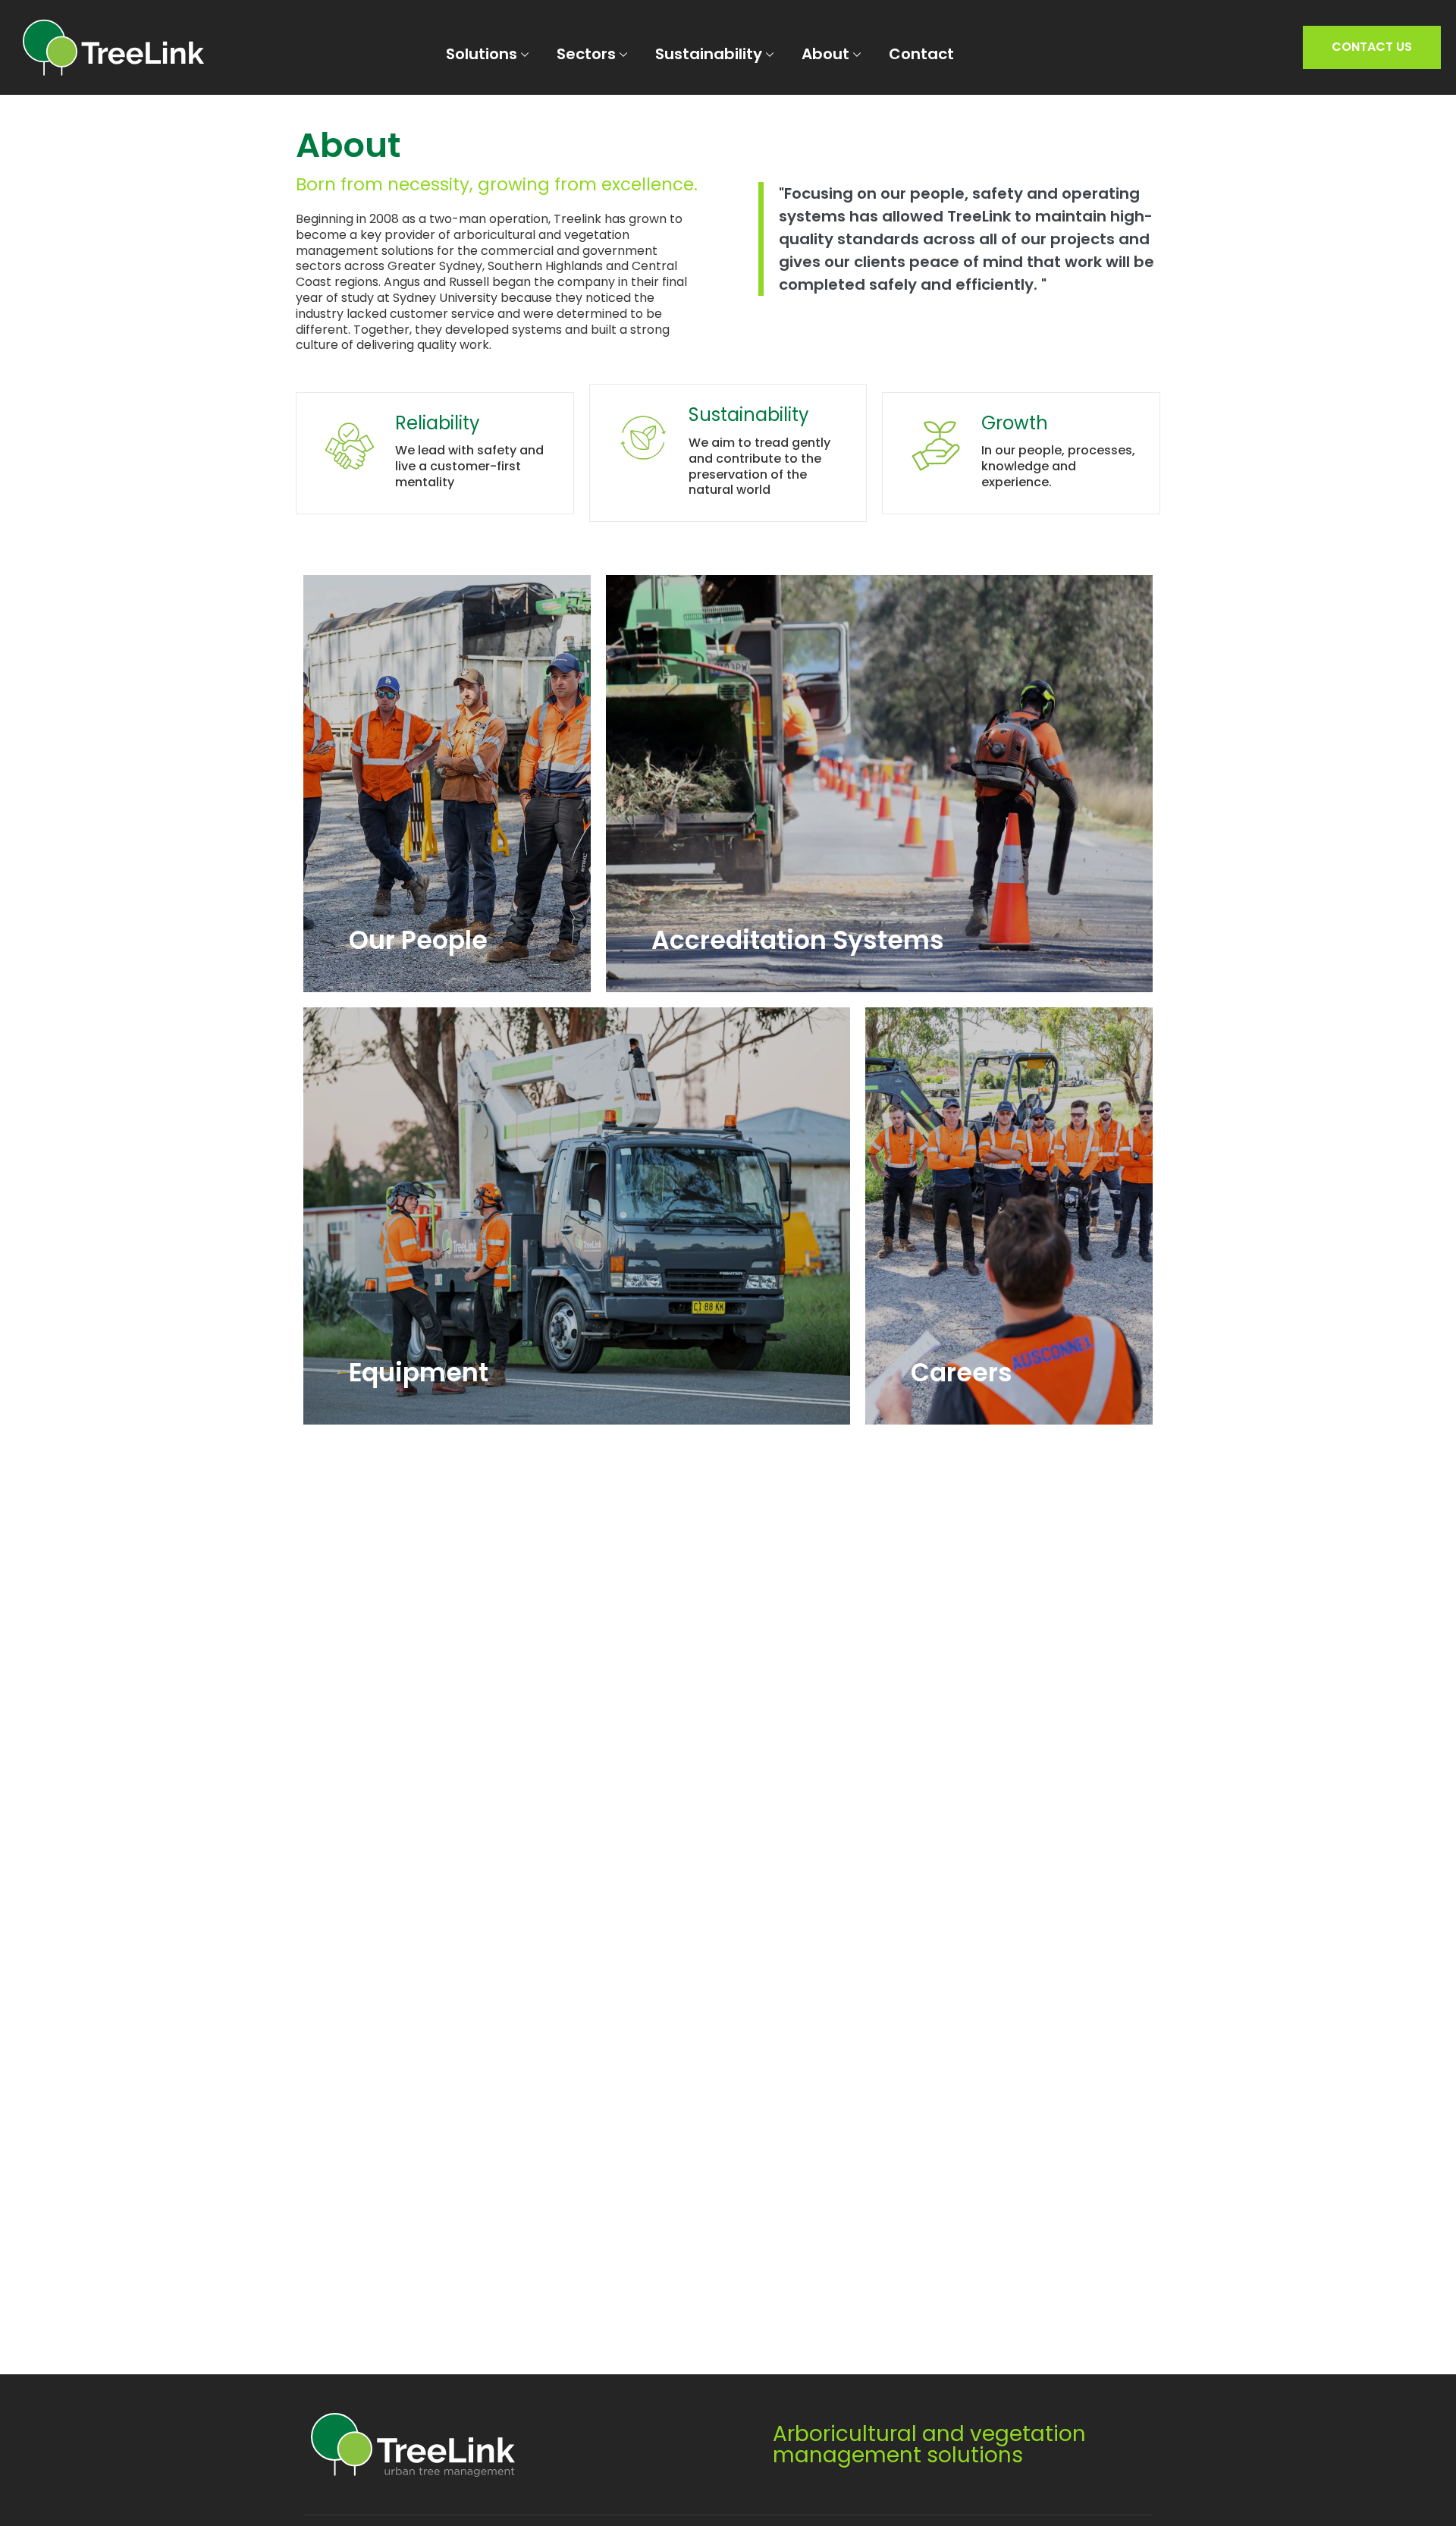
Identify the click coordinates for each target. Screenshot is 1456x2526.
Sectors (586, 54)
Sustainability (709, 54)
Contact (921, 54)
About (825, 54)
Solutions (482, 54)
